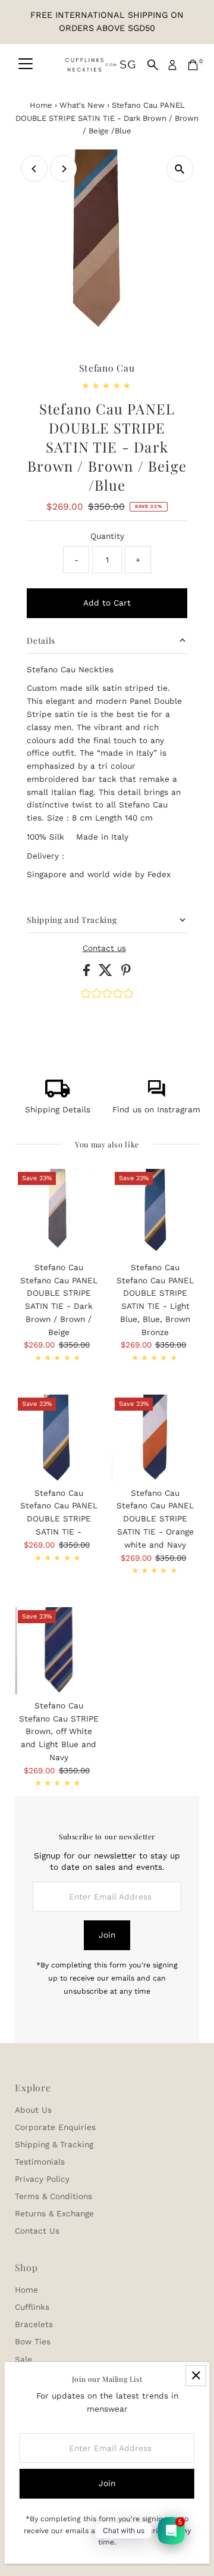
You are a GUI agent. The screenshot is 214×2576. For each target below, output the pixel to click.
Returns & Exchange (54, 2213)
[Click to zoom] (180, 169)
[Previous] (34, 169)
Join (107, 1935)
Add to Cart (107, 603)
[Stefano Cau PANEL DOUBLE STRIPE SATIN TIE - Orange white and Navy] (155, 1438)
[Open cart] (193, 65)
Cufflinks (32, 2307)
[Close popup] (196, 2376)
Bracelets (34, 2324)
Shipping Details (58, 1109)
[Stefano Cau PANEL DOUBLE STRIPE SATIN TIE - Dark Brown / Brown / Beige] (59, 1213)
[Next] (63, 169)
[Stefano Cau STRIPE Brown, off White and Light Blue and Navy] (59, 1651)
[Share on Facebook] (88, 973)
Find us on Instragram (156, 1109)
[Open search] (153, 65)
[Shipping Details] (58, 1094)
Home (41, 105)
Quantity (107, 536)
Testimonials (40, 2162)
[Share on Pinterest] (126, 973)
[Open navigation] (26, 65)
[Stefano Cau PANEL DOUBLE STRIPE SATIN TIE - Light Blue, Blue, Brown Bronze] (155, 1213)
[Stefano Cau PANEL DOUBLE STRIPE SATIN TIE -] (59, 1438)
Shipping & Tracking (54, 2144)
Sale (23, 2359)
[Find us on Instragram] (156, 1094)
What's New (82, 105)
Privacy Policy (42, 2179)
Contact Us (37, 2231)
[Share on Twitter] (107, 973)
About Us (33, 2110)
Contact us (104, 949)
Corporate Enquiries (55, 2127)
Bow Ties (33, 2341)
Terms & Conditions (53, 2196)
